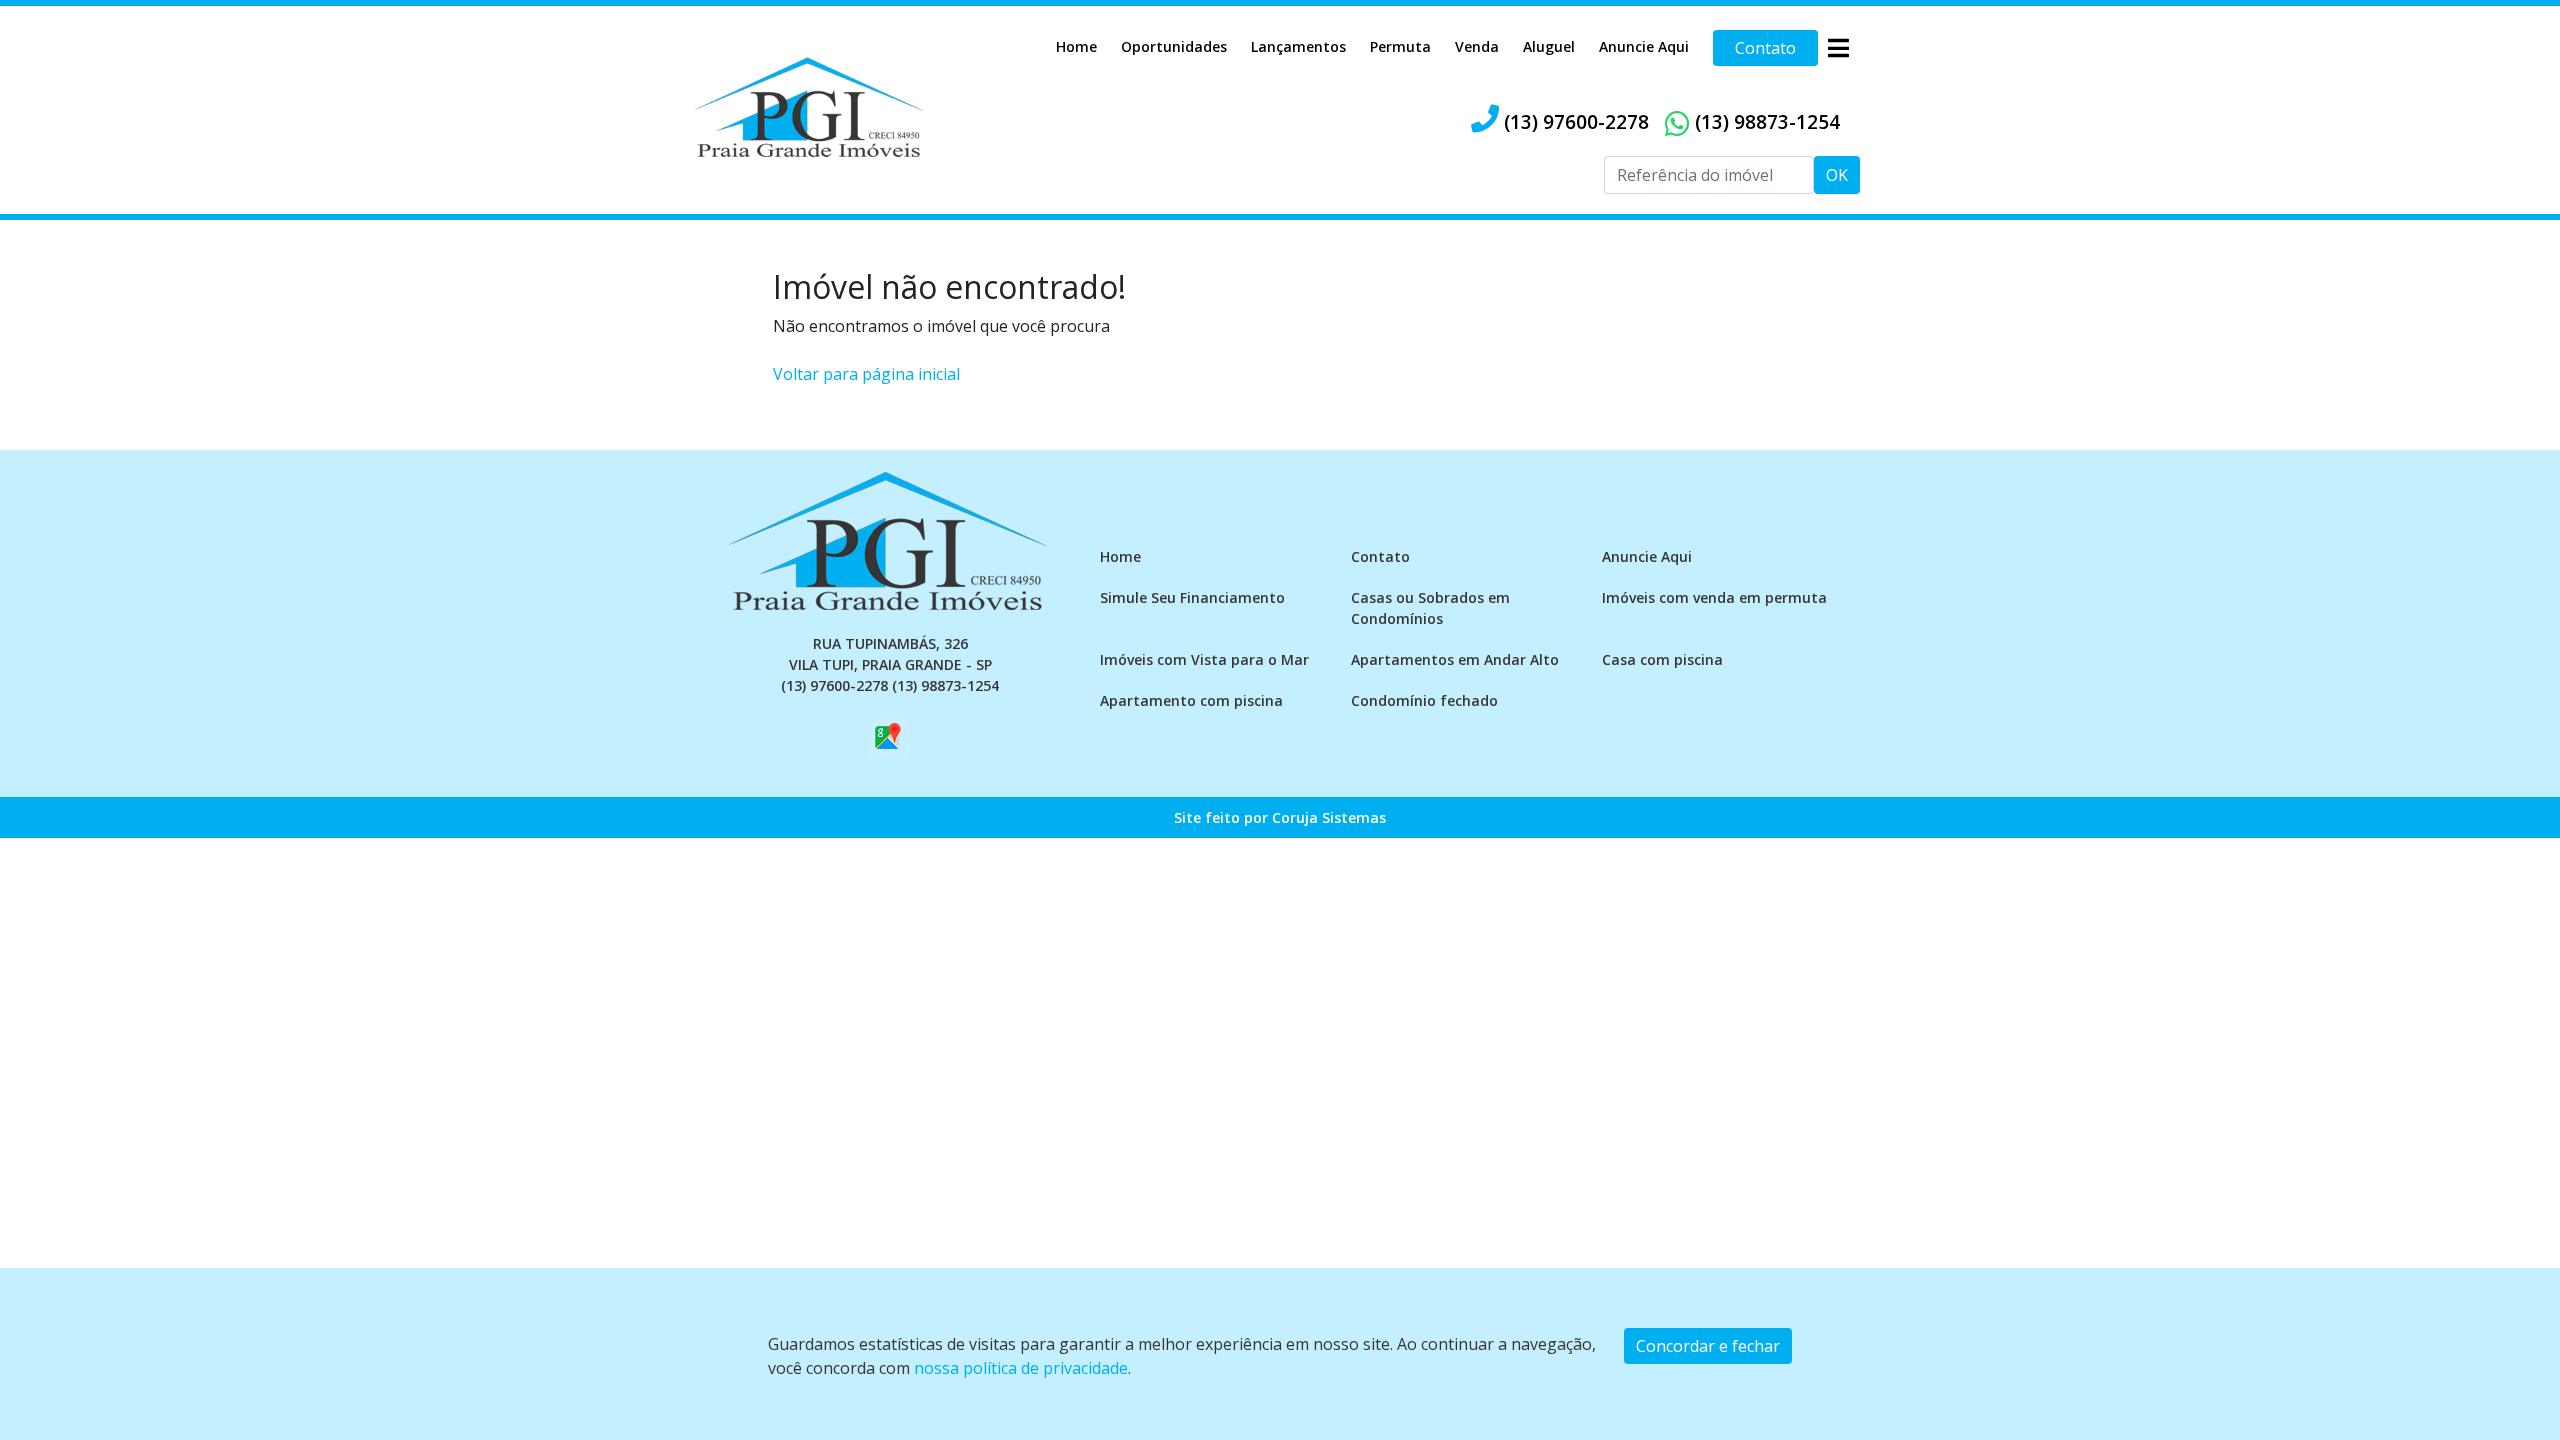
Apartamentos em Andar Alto (1455, 659)
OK (1837, 175)
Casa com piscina (1662, 659)
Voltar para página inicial (866, 374)
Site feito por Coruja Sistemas (1280, 817)
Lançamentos (1298, 46)
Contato (1765, 48)
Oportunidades (1174, 46)
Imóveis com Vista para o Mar (1204, 659)
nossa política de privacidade (1021, 1368)
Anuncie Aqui (1644, 46)
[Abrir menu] (1838, 48)
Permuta (1400, 46)
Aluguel (1549, 46)
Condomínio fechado (1424, 700)
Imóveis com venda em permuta (1714, 597)
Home (1076, 46)
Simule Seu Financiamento (1192, 597)
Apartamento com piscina (1191, 700)
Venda (1477, 46)
